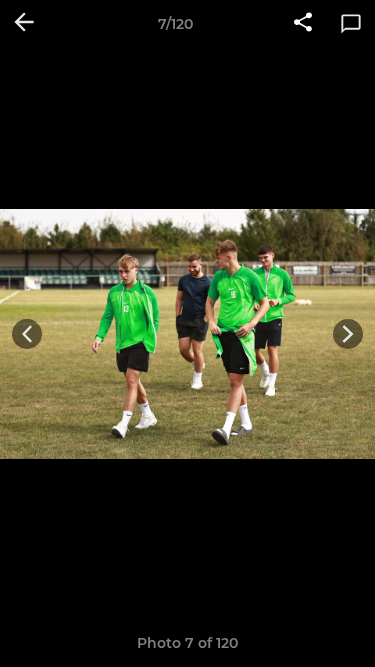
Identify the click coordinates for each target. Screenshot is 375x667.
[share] (303, 24)
